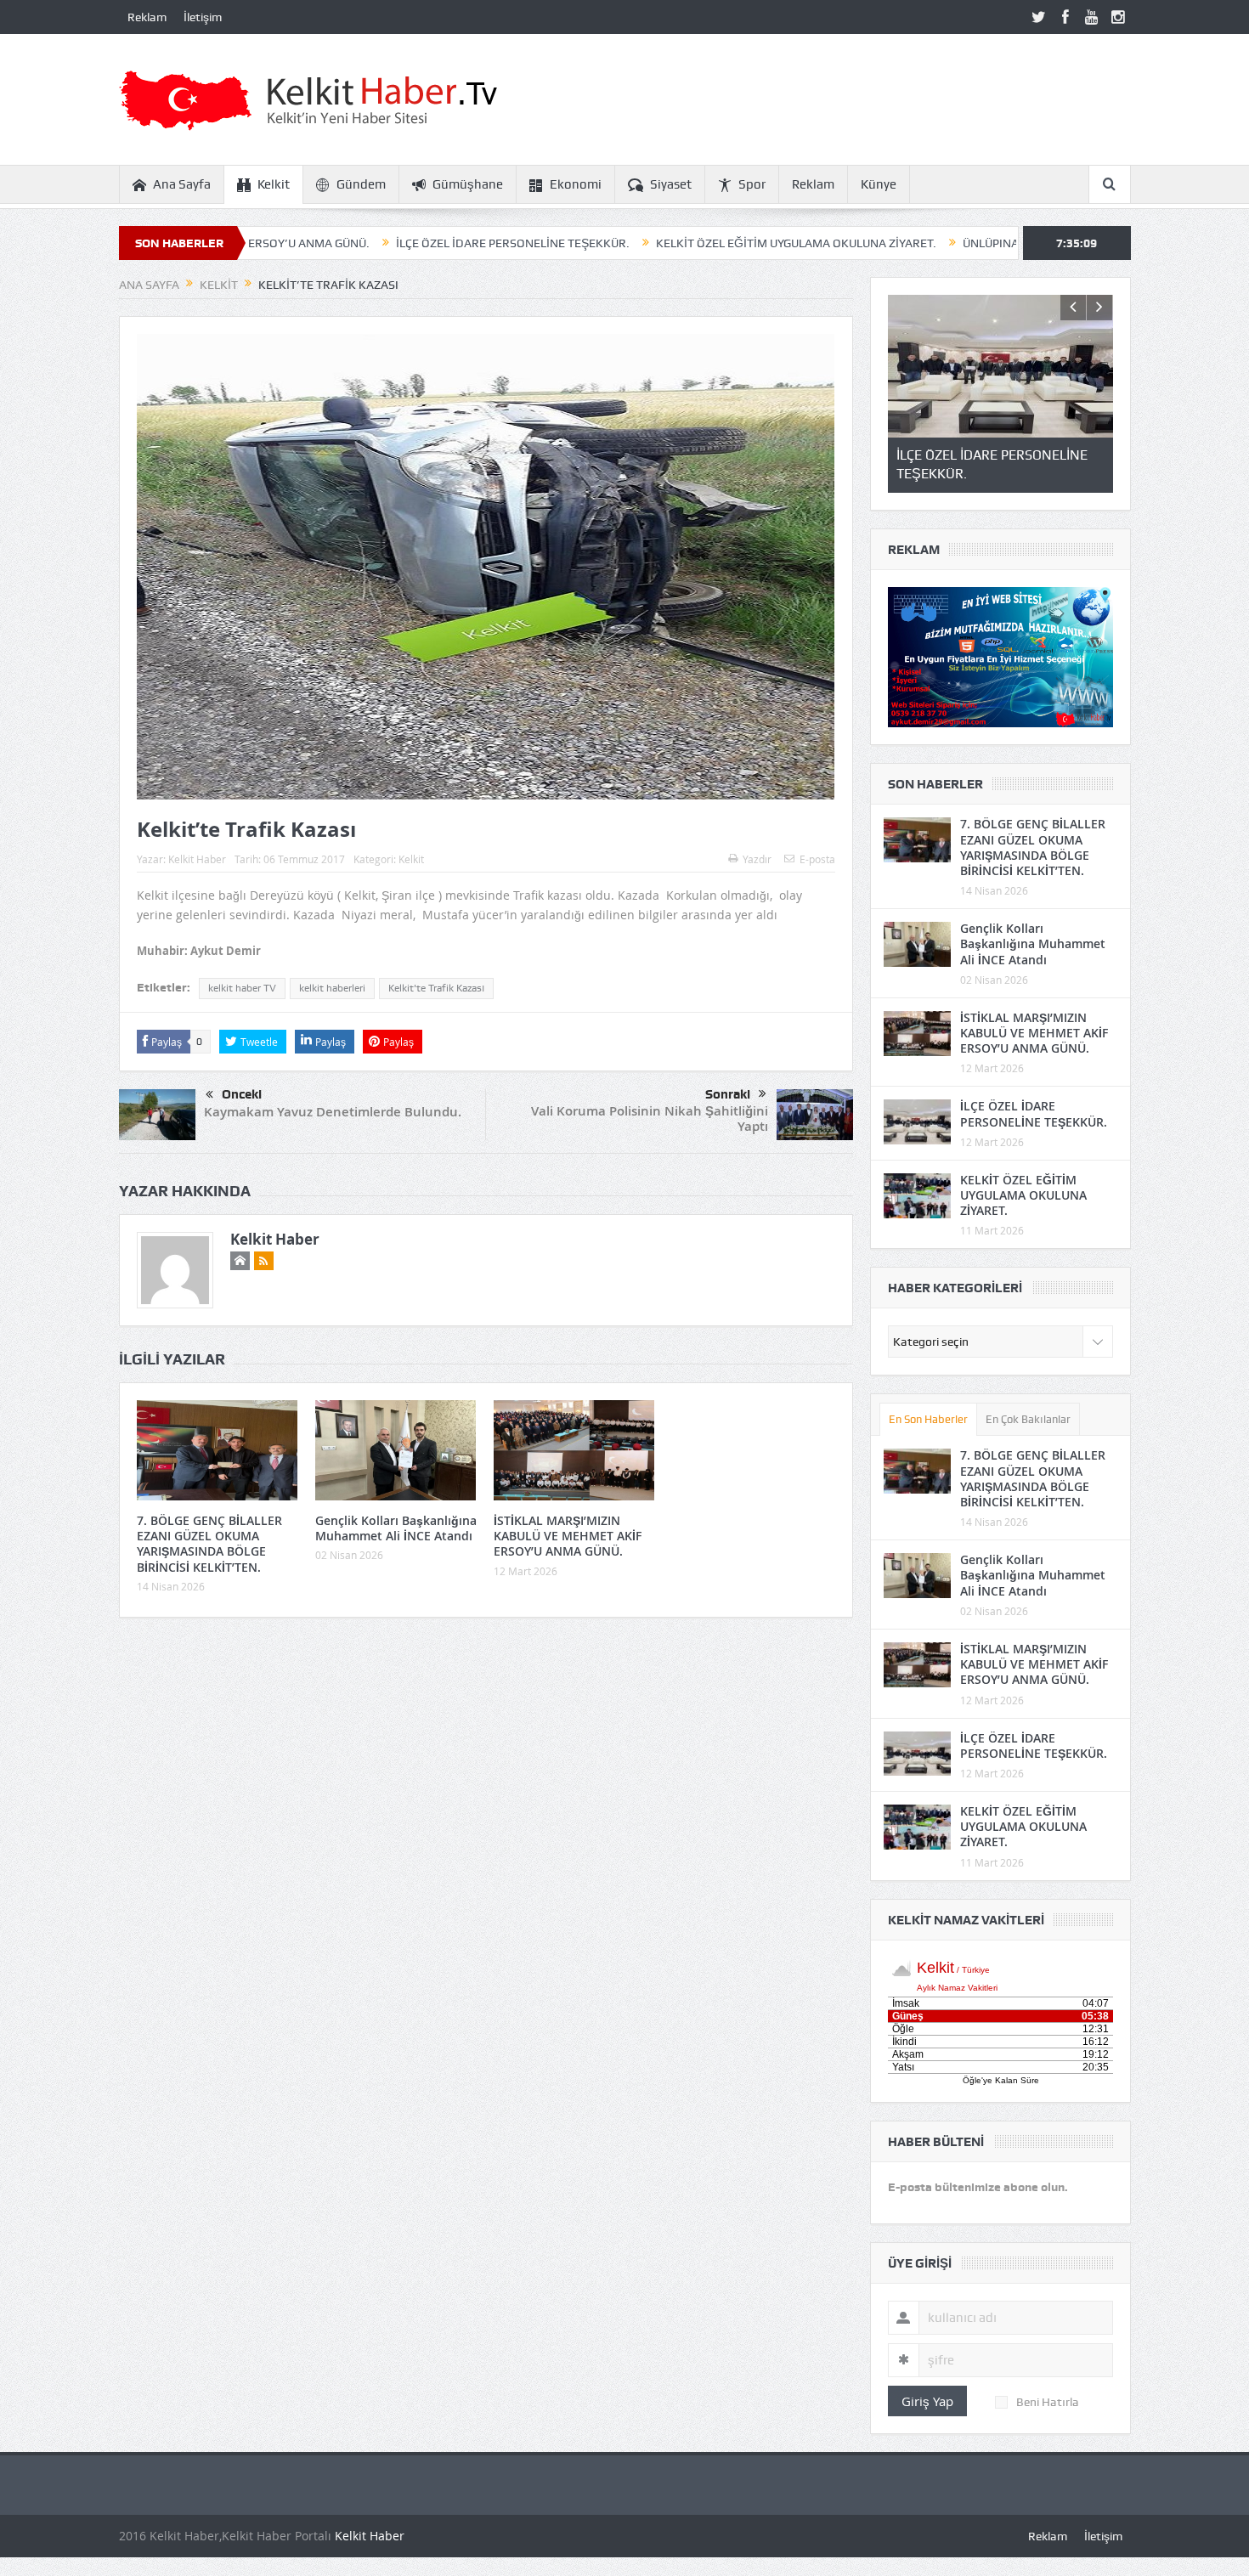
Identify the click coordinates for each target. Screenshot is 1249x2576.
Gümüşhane (468, 184)
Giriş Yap (927, 2401)
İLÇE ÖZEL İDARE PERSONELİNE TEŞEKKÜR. (394, 243)
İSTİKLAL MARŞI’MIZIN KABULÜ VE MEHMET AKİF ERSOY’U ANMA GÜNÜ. (568, 1536)
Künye (879, 184)
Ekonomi (576, 184)
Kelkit (274, 184)
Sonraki (728, 1094)
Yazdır (757, 859)
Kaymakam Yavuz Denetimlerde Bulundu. (333, 1112)
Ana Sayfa (182, 184)
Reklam (147, 17)
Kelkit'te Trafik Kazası (436, 988)
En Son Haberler (928, 1419)
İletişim (203, 17)
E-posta (817, 859)
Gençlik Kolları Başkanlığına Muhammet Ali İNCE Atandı (396, 1528)
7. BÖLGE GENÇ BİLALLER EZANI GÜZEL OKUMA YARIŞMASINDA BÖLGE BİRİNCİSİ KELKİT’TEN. (209, 1544)
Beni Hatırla (1048, 2402)
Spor (752, 184)
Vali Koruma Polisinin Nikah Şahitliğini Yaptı (650, 1119)
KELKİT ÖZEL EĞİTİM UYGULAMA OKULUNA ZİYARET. (677, 243)
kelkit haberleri (332, 988)
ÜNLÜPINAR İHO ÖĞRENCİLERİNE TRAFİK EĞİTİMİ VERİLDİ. (1002, 243)
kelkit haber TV (242, 988)
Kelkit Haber (197, 859)
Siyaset (671, 184)
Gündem (361, 184)
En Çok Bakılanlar (1028, 1419)
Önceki (242, 1094)
